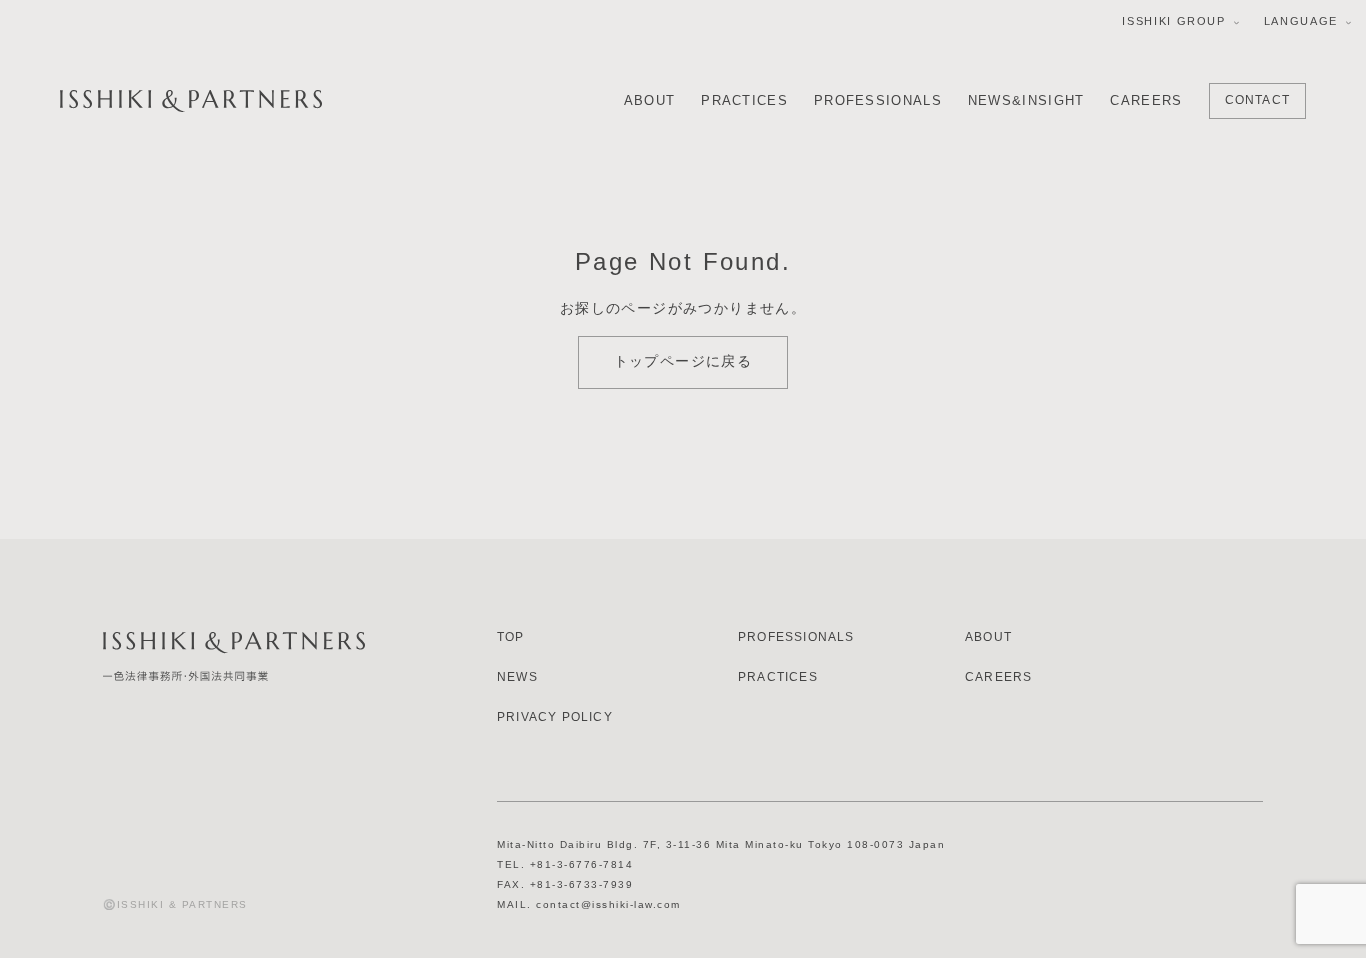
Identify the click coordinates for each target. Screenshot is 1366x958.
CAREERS (1146, 100)
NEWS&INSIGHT (1026, 100)
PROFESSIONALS (878, 100)
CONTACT (1257, 100)
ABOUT (650, 100)
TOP (511, 637)
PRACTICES (744, 100)
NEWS (517, 677)
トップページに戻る (683, 361)
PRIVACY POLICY (555, 717)
